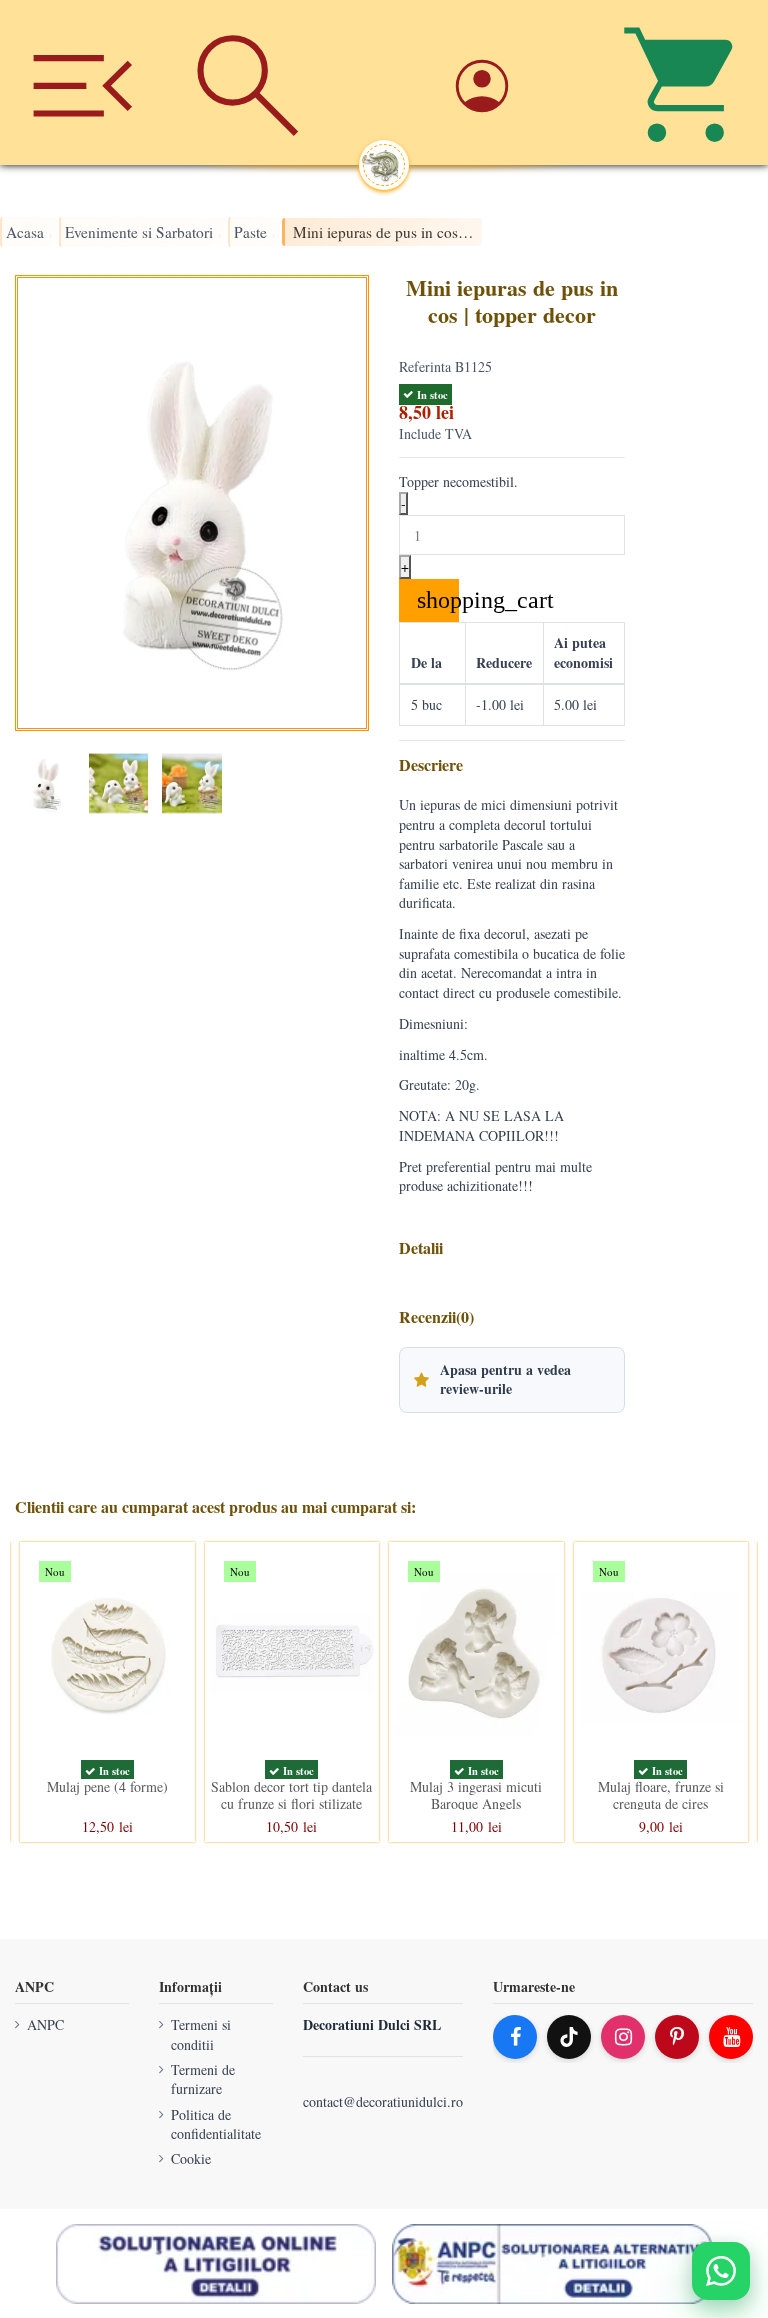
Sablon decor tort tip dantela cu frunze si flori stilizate (291, 1795)
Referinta (425, 366)
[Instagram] (623, 2037)
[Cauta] (247, 82)
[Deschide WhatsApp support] (721, 2271)
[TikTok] (569, 2037)
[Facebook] (515, 2037)
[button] (512, 1380)
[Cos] (685, 82)
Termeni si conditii (201, 2034)
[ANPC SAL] (552, 2264)
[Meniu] (82, 82)
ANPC (45, 2024)
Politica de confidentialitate (216, 2123)
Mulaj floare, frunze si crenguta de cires (661, 1795)
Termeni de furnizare (203, 2079)
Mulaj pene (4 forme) (107, 1786)
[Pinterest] (677, 2037)
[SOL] (216, 2264)
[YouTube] (731, 2037)
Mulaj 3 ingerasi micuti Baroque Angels (476, 1795)
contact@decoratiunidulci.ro (383, 2101)
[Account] (520, 82)
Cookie (191, 2158)
